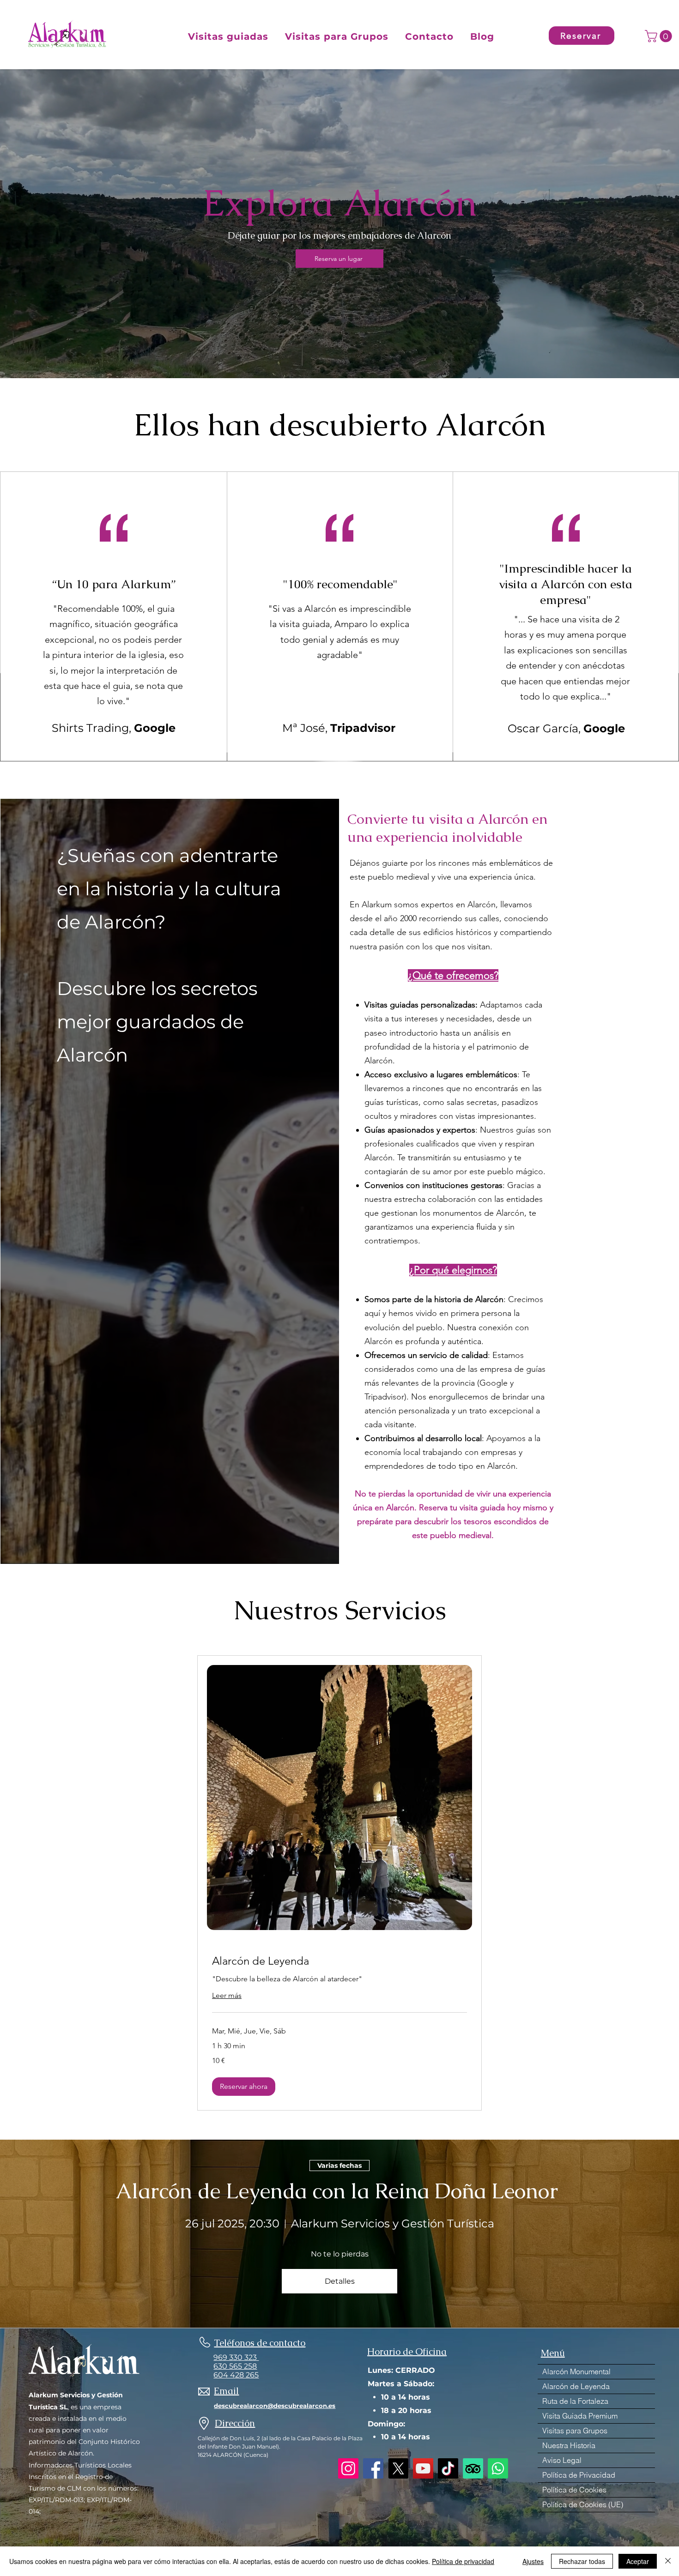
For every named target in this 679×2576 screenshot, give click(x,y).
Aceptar (638, 2561)
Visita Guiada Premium (580, 2416)
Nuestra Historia (569, 2445)
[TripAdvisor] (473, 2468)
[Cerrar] (668, 2561)
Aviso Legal (562, 2460)
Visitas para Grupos (575, 2431)
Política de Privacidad (579, 2475)
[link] (339, 1961)
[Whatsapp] (498, 2468)
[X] (398, 2468)
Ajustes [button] (533, 2561)
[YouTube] (423, 2468)
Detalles (340, 2281)
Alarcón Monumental (576, 2371)
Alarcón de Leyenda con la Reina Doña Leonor (339, 2191)
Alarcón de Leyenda (576, 2386)
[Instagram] (348, 2468)
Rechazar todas (582, 2561)
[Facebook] (373, 2468)
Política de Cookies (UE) (583, 2504)
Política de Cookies (574, 2490)
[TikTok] (448, 2468)
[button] (228, 36)
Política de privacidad (463, 2561)
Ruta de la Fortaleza (575, 2401)
